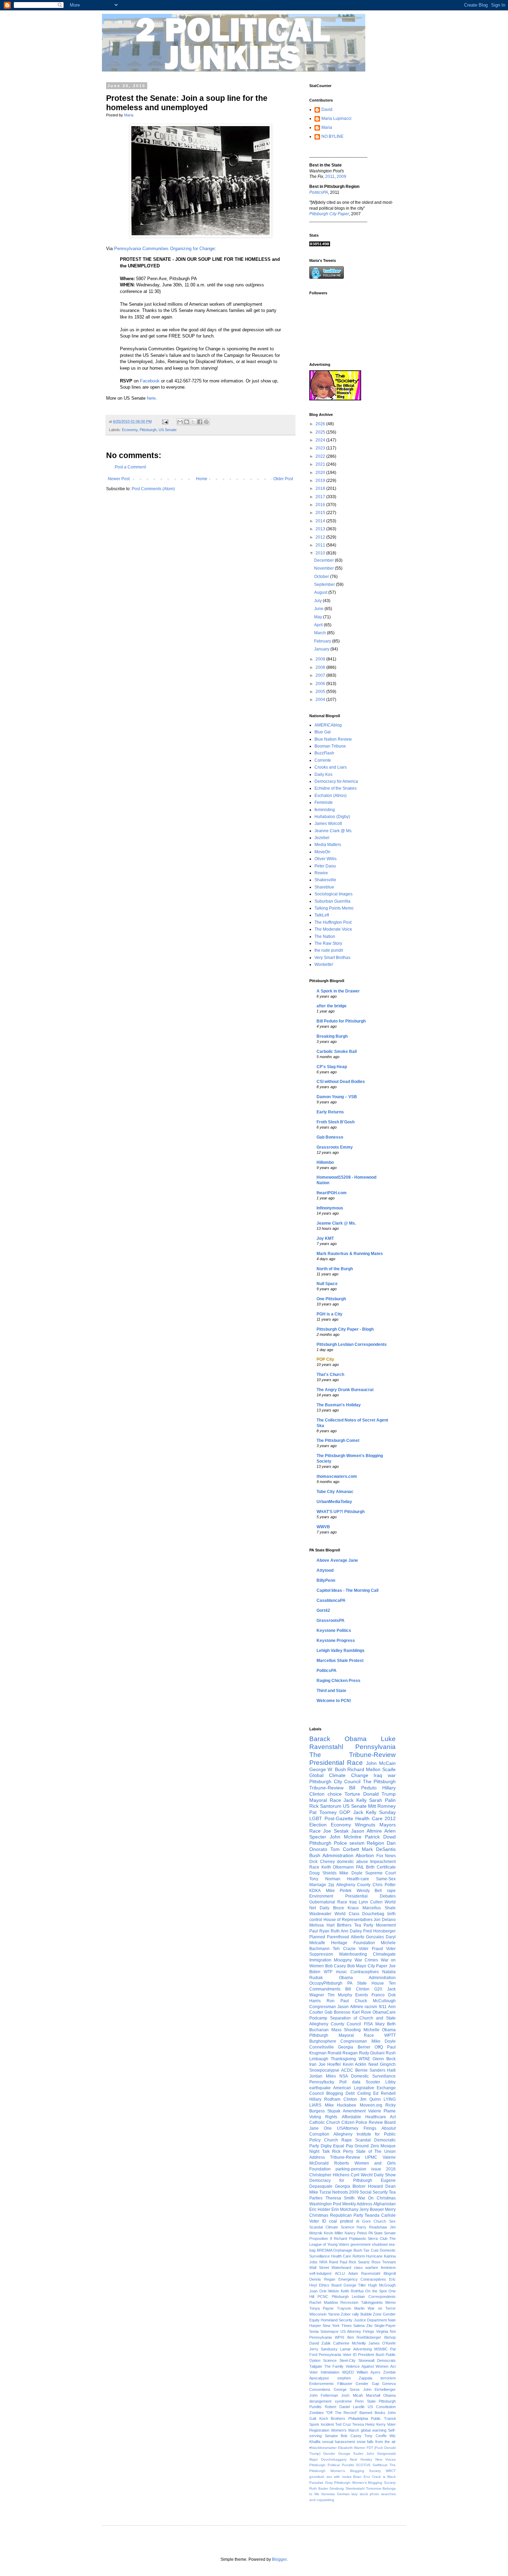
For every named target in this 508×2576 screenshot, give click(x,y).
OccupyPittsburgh (326, 1983)
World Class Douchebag (360, 1914)
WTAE (364, 2059)
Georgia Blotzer (350, 2186)
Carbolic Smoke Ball (337, 1052)
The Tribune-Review (352, 1755)
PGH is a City (330, 1314)
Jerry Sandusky (323, 2349)
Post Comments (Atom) (153, 489)
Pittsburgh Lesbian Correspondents (352, 1344)
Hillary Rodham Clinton (333, 2099)
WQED (348, 2372)
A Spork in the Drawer (338, 991)
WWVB (323, 1527)
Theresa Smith (340, 2198)
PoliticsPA (327, 1671)
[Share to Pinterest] (206, 422)
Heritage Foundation (353, 1943)
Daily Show (385, 2175)
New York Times (337, 2326)
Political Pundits (341, 2465)
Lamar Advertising (356, 2349)
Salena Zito (363, 2326)
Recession (349, 2302)
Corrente (323, 760)
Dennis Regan (322, 2279)
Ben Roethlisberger (364, 2337)
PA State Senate (382, 2233)
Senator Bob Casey (343, 2436)
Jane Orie (321, 2128)
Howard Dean (382, 2186)
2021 (321, 464)
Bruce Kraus (346, 1908)
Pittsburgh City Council (335, 1781)
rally (356, 2314)
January (322, 649)
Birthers (344, 1925)
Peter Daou (325, 866)
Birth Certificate (381, 1867)
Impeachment (383, 1862)
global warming (374, 2430)
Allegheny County (354, 1885)
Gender (329, 2454)
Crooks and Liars (331, 767)
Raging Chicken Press (338, 1681)
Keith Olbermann (338, 1867)
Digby (326, 2146)
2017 (321, 497)
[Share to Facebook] (200, 422)
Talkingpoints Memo (379, 2302)
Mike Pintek (339, 1891)
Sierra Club (378, 2238)
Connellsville (322, 2047)
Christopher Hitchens (329, 2175)
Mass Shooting (346, 2030)
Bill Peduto (363, 1788)
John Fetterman (324, 2395)
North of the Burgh (335, 1269)
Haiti (391, 2070)
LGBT (316, 1818)
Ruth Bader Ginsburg (327, 2488)
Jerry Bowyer (372, 2209)
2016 (321, 505)
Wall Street (319, 2268)
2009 (341, 177)
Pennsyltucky (322, 2082)
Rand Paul (338, 2262)
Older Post (283, 479)
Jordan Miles (323, 2076)
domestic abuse (352, 1862)
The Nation (325, 937)
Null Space (327, 1284)
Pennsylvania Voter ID (338, 2355)
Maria (327, 127)
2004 (321, 700)
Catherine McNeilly (350, 2343)
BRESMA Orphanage (335, 2250)
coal (333, 2221)
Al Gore (363, 2221)
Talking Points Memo (334, 908)
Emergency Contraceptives (362, 2279)
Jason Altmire (366, 1831)
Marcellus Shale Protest (340, 1661)
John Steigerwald (381, 2454)
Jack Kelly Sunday (374, 1812)
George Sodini (351, 2454)
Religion (375, 1843)
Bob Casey (336, 1966)
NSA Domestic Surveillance (368, 2076)
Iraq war (385, 1775)
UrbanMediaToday (334, 1502)
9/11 (383, 2007)
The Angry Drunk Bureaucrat (345, 1390)
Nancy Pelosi (356, 2233)
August (321, 592)
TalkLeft (322, 915)
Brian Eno (362, 2477)
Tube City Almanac (335, 1492)
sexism (357, 1843)
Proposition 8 (321, 2238)
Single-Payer (385, 2326)
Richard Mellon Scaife (371, 1769)
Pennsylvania (375, 1747)
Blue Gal (323, 732)
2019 (321, 481)
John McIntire (346, 1837)
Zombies (317, 2413)
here (151, 398)
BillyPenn (326, 1580)
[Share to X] (193, 422)
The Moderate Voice (333, 929)
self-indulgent (320, 2273)
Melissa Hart (322, 1925)
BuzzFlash (324, 753)
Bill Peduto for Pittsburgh (341, 1021)
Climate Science (340, 2227)
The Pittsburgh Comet (338, 1441)
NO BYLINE (332, 136)
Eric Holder (320, 2209)
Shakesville (325, 880)
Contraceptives (365, 1972)
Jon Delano (385, 1920)
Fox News (386, 1856)
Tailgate (316, 2366)
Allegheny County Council (335, 2024)
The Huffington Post (333, 922)
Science (330, 2360)
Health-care (358, 1879)
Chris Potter (384, 1885)
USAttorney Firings (357, 2128)
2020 (321, 473)
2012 (321, 537)
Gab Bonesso (330, 1137)
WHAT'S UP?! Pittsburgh (341, 1512)
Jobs (313, 2262)
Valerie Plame (382, 2111)
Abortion (365, 1855)
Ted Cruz (343, 2424)
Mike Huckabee (341, 2105)
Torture (352, 1794)
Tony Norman (325, 1879)
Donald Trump (380, 1794)
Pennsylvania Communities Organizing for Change (164, 249)
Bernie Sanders (370, 2070)
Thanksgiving (343, 2059)
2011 (330, 177)
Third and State (331, 1691)
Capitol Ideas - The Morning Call (347, 1590)
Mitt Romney (382, 1806)
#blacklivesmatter (323, 2448)
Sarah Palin (382, 1800)
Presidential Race (336, 1763)
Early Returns (330, 1112)
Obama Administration (367, 1978)
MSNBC (381, 2349)
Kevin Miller (333, 2233)
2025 (321, 432)
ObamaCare (384, 2012)
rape (391, 1891)
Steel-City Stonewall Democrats (368, 2360)
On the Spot (376, 2291)
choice (335, 1794)
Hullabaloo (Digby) (332, 817)
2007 (321, 675)
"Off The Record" (342, 2413)
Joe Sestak (336, 1831)
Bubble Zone (371, 2314)
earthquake (320, 2088)
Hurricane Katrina (381, 2256)
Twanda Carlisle (380, 2215)
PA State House (366, 1983)
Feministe (324, 802)
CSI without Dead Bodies (341, 1082)
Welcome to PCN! (334, 1701)
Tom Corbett (345, 1849)
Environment (321, 1896)
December (324, 560)
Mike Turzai (320, 2192)
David (327, 110)
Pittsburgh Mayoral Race (342, 2035)
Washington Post (325, 2204)
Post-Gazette (339, 1818)
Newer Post (119, 479)
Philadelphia (358, 2418)
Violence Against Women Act (371, 2366)
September (325, 584)
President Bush (371, 2355)
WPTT (390, 2035)
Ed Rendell (384, 2093)
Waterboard (341, 2268)
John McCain (381, 1763)
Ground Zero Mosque (375, 2146)
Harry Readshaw (372, 2227)
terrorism (388, 2378)
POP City (325, 1359)
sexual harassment (338, 2442)
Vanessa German (335, 2494)
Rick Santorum (325, 1806)
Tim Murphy (340, 1995)
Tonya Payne (321, 2308)
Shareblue (324, 887)
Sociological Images (333, 894)
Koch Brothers (332, 2418)
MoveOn (322, 852)
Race (314, 1867)
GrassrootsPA (331, 1620)
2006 (321, 684)
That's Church (330, 1375)
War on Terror (382, 2308)
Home (202, 479)
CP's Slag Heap (332, 1067)
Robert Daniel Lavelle (345, 2407)
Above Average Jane (337, 1560)
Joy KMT (325, 1238)
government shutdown (369, 2244)
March (321, 633)
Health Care (369, 1818)
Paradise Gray (321, 2483)
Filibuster (345, 2384)
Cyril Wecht (362, 2175)
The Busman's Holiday (339, 1405)
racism (371, 2007)
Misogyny (343, 1960)
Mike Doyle (351, 1873)
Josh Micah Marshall (360, 2395)
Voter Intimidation (324, 2372)
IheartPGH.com (332, 1193)
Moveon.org (371, 2105)
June (319, 609)
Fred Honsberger (379, 1931)
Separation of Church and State (363, 2018)
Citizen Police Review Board (369, 2122)
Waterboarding (353, 1954)
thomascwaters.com (337, 1476)
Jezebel (322, 838)
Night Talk (319, 2151)
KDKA (315, 1891)
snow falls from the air (376, 2442)
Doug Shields (323, 1873)
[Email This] (180, 422)
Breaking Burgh (332, 1036)
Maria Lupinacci (336, 118)
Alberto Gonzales (367, 1937)
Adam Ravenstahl (364, 2273)
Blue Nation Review (333, 739)
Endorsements (322, 2384)
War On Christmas (377, 2198)
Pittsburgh (148, 430)
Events (362, 1995)
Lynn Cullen (371, 1902)
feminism (388, 2268)
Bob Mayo (357, 1966)
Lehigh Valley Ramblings (341, 1651)
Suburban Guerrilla (332, 901)
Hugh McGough (382, 2285)
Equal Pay (343, 2146)
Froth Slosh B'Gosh (336, 1122)
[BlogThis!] (187, 422)
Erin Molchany (345, 2209)
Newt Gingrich (382, 2064)
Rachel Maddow (324, 2302)
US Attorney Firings (357, 2331)
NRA (323, 2262)
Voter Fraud (371, 1949)
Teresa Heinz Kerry (369, 2424)
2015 (321, 513)
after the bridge (332, 1006)
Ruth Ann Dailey (346, 1931)
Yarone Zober (340, 2314)
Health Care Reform (348, 2256)
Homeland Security (337, 2320)
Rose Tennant (384, 2262)
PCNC (323, 2297)
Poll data (350, 2082)
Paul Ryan (319, 1931)
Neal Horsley (361, 2459)
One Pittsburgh (331, 1299)
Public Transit (383, 2418)
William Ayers (369, 2372)
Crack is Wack (384, 2477)
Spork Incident (322, 2424)
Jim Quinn (370, 2099)
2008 (321, 667)
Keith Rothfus (352, 2291)
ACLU (340, 2273)
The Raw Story (328, 943)
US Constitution (382, 2407)
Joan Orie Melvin (324, 2291)
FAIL (360, 1867)
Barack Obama (338, 1739)
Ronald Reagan (343, 2053)
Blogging (335, 2093)
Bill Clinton (357, 1989)
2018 (321, 488)
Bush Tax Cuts (366, 2250)
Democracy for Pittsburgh (341, 2180)
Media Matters (328, 845)
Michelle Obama (380, 2030)
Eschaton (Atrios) (331, 796)
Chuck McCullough (375, 2001)
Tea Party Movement (375, 1925)
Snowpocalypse (324, 2070)
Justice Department (370, 2320)
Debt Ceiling (358, 2093)
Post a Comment (130, 467)
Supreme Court (380, 1873)
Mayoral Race (325, 1800)
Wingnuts (365, 1825)
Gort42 (323, 1610)
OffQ (379, 2047)
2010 (321, 553)
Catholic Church (325, 2122)
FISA (368, 2024)
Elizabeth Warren (352, 2448)
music (341, 1972)
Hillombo (325, 1162)
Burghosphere (323, 2041)
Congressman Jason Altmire (336, 2007)
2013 (321, 529)
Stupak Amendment (346, 2111)
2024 (321, 440)
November (324, 568)
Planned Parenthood (329, 1937)
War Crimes (366, 1960)
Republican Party (347, 2215)
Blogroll (390, 2273)
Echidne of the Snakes (336, 788)
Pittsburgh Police (328, 1843)
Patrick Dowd (380, 1837)
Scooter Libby (381, 2082)
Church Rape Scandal (347, 2140)
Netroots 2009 (345, 2192)
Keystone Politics (334, 1631)
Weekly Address (357, 2204)
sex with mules (339, 2477)
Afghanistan (384, 2204)
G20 (378, 1989)
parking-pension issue (358, 2169)
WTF (328, 1972)
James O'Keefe (382, 2343)
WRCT (391, 2471)
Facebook (150, 381)
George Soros (347, 2389)
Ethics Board (330, 2285)
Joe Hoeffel (330, 2064)
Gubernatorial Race (328, 1902)
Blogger (279, 2559)
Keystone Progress (336, 1641)
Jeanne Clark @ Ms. (333, 831)
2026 (321, 424)
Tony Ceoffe (375, 2436)
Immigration (320, 1960)
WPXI (340, 2337)
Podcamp (318, 2018)
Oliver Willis (326, 859)
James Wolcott (328, 824)
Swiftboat (380, 2465)
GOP (345, 1812)
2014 (321, 521)
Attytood (325, 1570)
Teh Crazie (344, 1949)
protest (346, 2221)
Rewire (321, 873)
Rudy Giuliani (372, 2053)
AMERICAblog (328, 725)
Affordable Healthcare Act (369, 2117)
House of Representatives (348, 1920)
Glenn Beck (384, 2059)
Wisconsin (318, 2314)
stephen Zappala (355, 2378)
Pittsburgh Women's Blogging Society (365, 2483)
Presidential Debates (370, 1896)
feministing (325, 810)
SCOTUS (363, 2465)
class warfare (366, 2268)
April (319, 625)
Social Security (374, 2192)
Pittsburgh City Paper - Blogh (345, 1329)
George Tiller (355, 2285)
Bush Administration (331, 1855)
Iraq (353, 1902)
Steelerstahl (355, 2488)
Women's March (345, 2430)
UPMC (371, 2157)
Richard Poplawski (350, 2238)
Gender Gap (367, 2384)
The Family (334, 2366)
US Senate (168, 430)
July (318, 601)
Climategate (384, 1954)
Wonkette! (324, 964)
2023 (321, 448)
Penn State (365, 2401)
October (322, 577)
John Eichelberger (380, 2389)
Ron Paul (338, 2001)
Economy (130, 430)
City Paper (378, 1966)
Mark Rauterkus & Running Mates (350, 1254)
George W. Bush (328, 1769)
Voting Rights (323, 2117)
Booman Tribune (330, 746)
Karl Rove (362, 2012)
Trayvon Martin (351, 2308)
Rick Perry (343, 2151)
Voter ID (318, 2221)
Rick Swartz (359, 2262)
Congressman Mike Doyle (368, 2041)
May (319, 617)
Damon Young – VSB (337, 1097)
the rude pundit (329, 950)
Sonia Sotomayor (324, 2331)
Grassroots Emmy (335, 1147)
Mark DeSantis (379, 1849)
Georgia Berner (354, 2047)
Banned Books (372, 2413)
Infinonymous (330, 1208)
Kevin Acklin (355, 2064)
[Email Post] (165, 421)
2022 (321, 456)
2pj (331, 1885)
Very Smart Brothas (332, 958)
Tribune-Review (345, 2157)
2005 (321, 692)
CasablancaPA (331, 1600)
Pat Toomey (323, 1812)
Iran (313, 2064)
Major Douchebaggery (328, 2459)
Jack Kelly (355, 1800)
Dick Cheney (322, 1862)
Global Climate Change (339, 1775)
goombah (317, 2477)
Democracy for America (336, 781)
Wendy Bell (369, 1891)
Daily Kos (323, 774)
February (323, 641)
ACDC (347, 2070)
